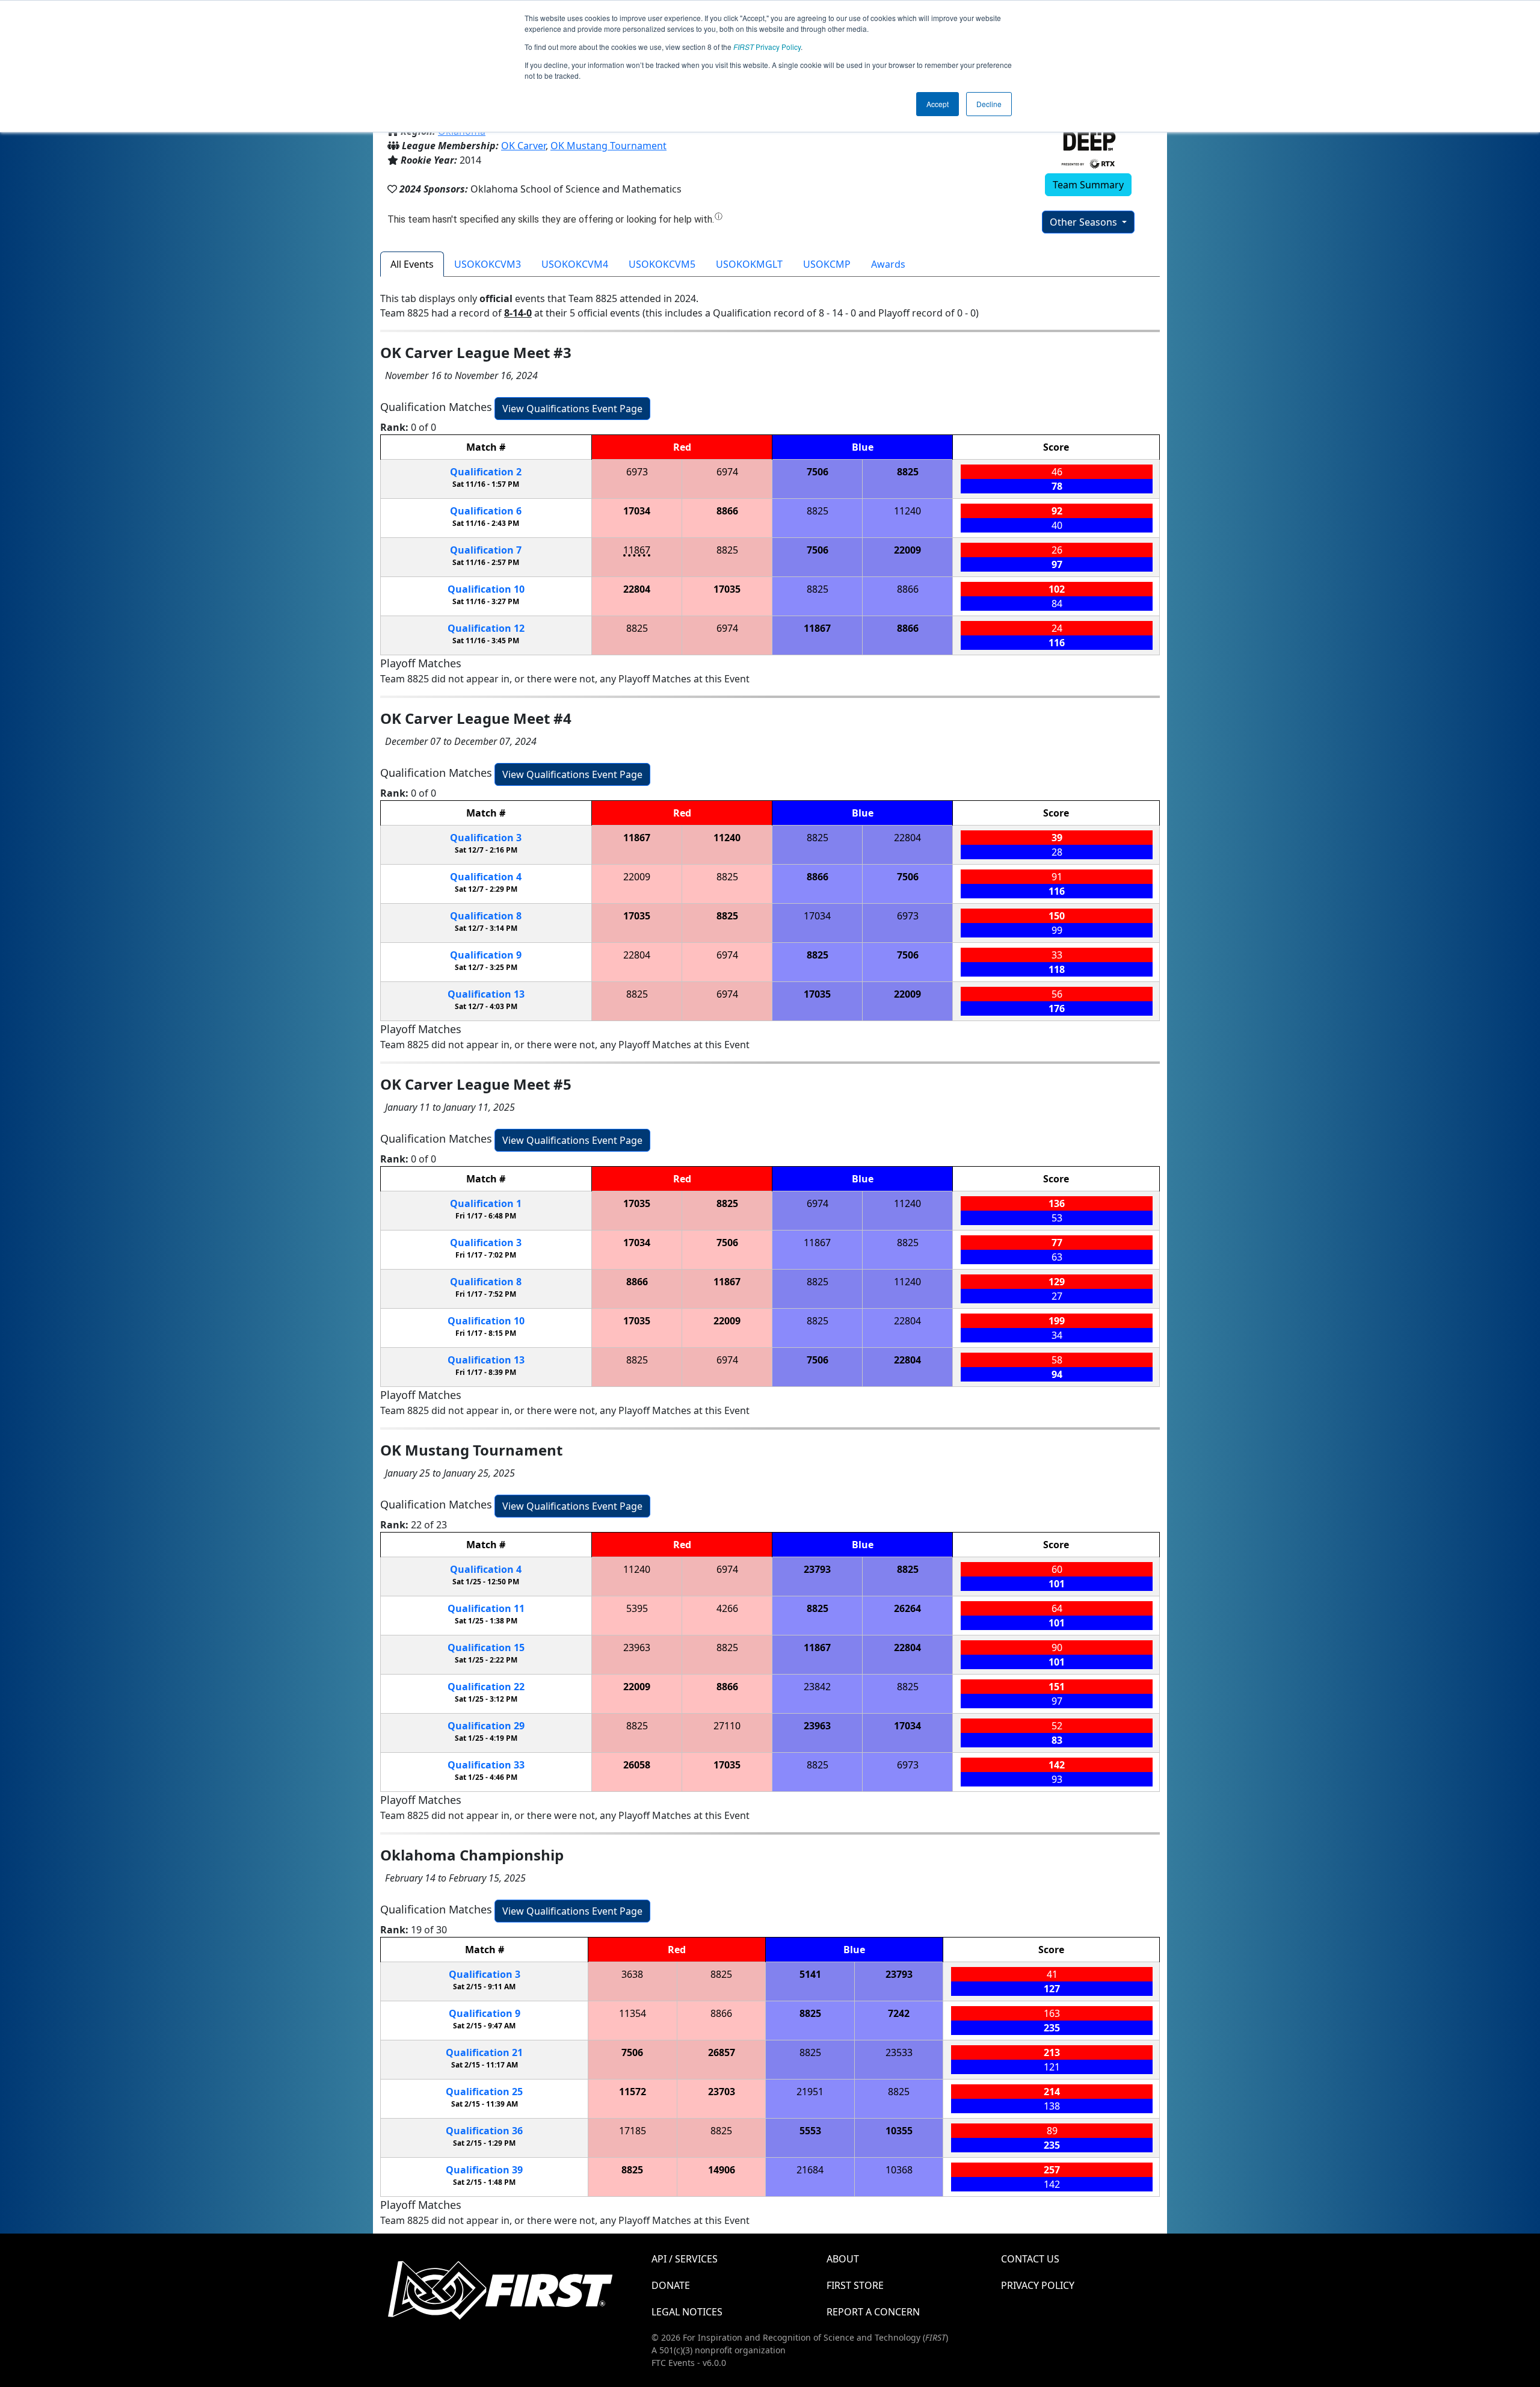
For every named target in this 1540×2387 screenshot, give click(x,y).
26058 (637, 1765)
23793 (817, 1569)
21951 (810, 2092)
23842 (817, 1687)
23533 (899, 2052)
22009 (907, 550)
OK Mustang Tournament (608, 146)
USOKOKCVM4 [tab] (575, 264)
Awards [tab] (888, 264)
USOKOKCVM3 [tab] (488, 264)
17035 (727, 589)
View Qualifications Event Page (572, 409)
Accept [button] (938, 104)
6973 (637, 472)
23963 (637, 1647)
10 (486, 589)
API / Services (685, 2259)
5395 (637, 1608)
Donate (671, 2285)
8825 (908, 472)
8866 (727, 511)
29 (486, 1726)
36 (484, 2131)
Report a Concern (873, 2312)
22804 (637, 589)
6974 (727, 472)
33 (486, 1765)
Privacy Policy (767, 47)
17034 (637, 511)
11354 (633, 2013)
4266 (727, 1608)
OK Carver (523, 146)
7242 (899, 2013)
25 (484, 2092)
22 (486, 1687)
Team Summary (1088, 185)
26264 (907, 1608)
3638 (632, 1974)
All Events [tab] (412, 264)
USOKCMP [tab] (827, 264)
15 (486, 1647)
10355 (899, 2131)
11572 (633, 2092)
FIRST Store (855, 2285)
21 (484, 2052)
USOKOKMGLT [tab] (749, 264)
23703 (722, 2092)
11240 (907, 511)
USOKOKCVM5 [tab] (662, 264)
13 (486, 994)
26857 (722, 2052)
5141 (810, 1974)
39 (484, 2170)
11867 (637, 550)
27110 (727, 1726)
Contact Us (1030, 2259)
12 (486, 628)
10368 (899, 2170)
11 (486, 1608)
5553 (810, 2131)
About (843, 2259)
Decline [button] (989, 104)
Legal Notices (687, 2312)
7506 (818, 472)
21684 (810, 2170)
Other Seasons (1085, 222)
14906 (722, 2170)
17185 (633, 2131)
